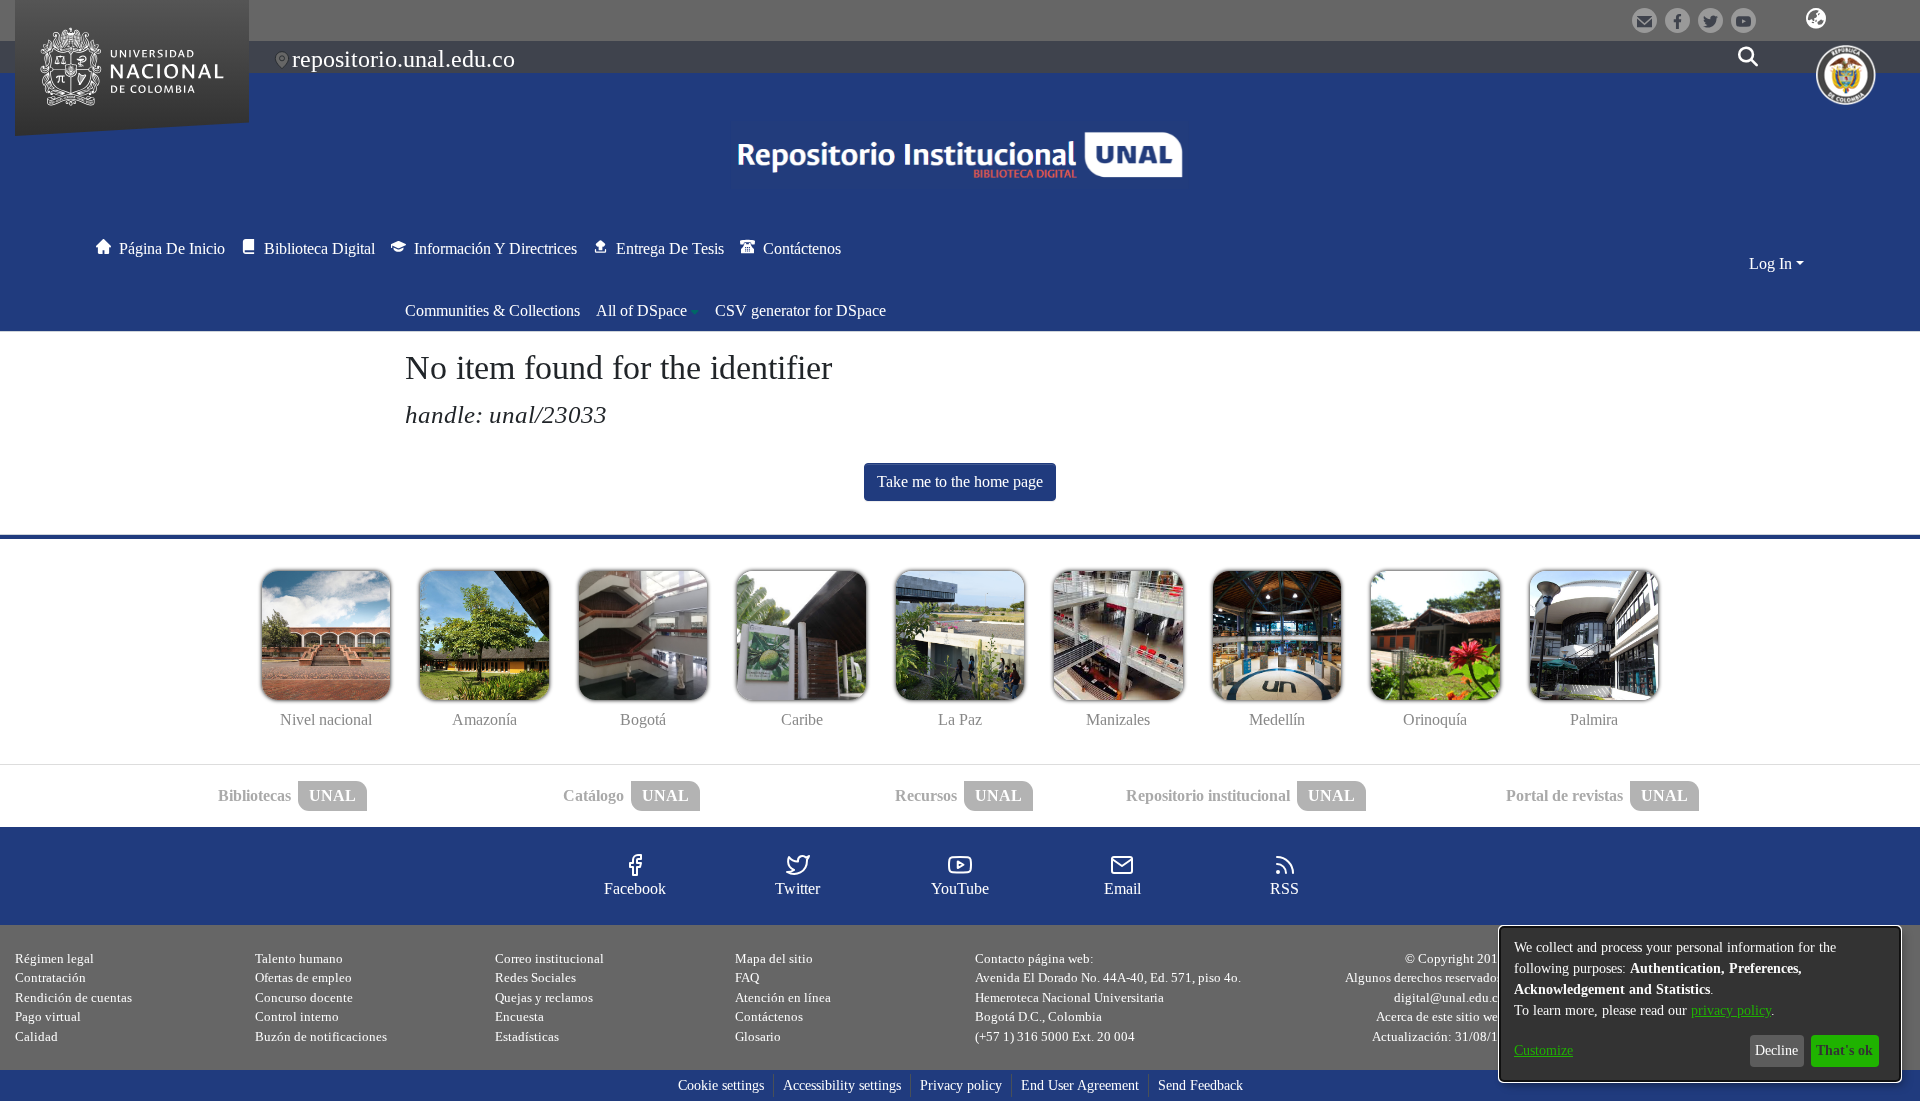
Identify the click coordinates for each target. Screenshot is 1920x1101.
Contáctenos (769, 1016)
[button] (1816, 19)
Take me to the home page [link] (960, 481)
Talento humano (299, 958)
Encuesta (519, 1016)
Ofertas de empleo (303, 977)
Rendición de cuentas (73, 997)
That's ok (1844, 1050)
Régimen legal (54, 958)
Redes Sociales (535, 977)
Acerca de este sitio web (1440, 1016)
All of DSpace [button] (641, 310)
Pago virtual (48, 1016)
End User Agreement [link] (1080, 1085)
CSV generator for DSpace (800, 310)
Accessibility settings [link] (842, 1085)
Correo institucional (549, 958)
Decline (1776, 1050)
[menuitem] (647, 311)
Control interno (297, 1016)
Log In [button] (1772, 263)
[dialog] (1700, 1004)
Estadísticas (527, 1036)
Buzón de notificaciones (321, 1036)
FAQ (747, 977)
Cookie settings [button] (721, 1085)
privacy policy (1731, 1010)
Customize (1543, 1050)
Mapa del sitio (774, 958)
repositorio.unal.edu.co (403, 59)
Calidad (36, 1036)
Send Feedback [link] (1200, 1085)
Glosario (758, 1036)
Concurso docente (304, 997)
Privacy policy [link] (961, 1085)
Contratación (50, 977)
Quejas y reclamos (544, 997)
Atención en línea (783, 997)
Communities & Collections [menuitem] (492, 310)
